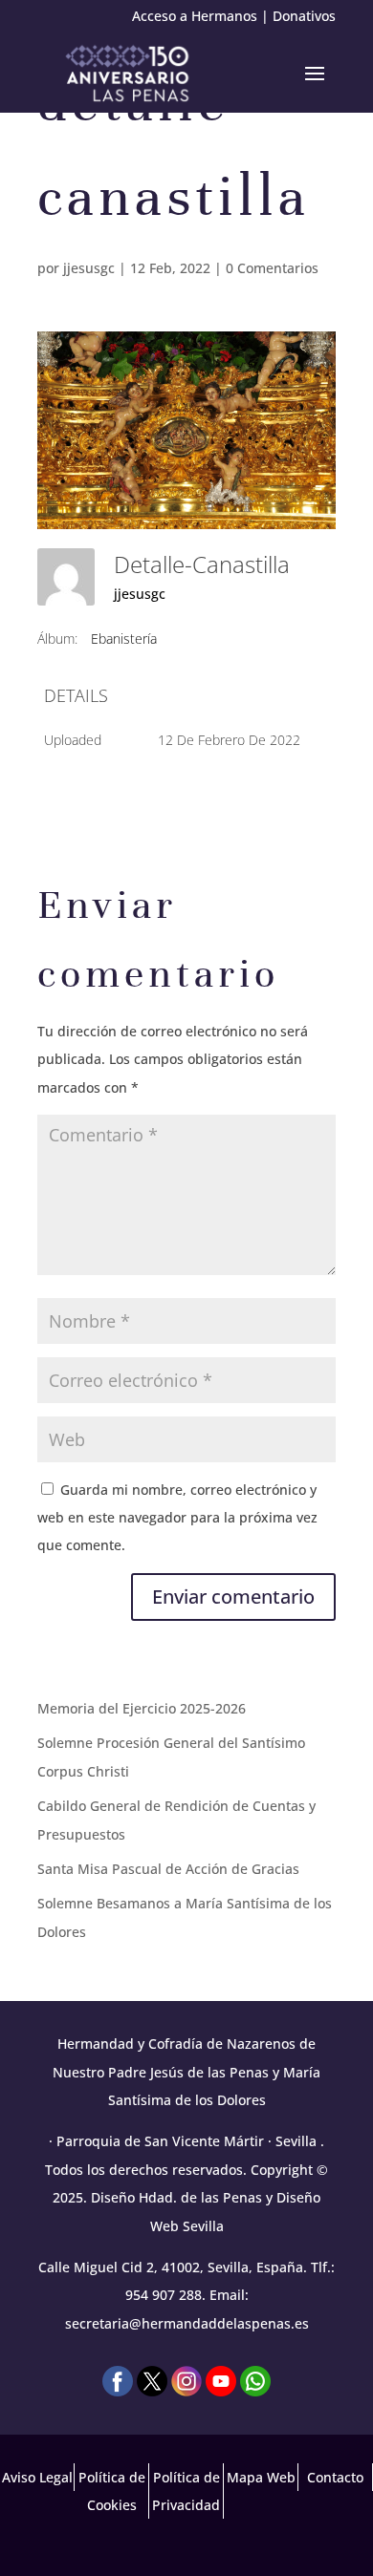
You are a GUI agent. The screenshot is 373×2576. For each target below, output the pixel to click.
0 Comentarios (272, 268)
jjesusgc (89, 268)
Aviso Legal (37, 2477)
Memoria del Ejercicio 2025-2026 (142, 1708)
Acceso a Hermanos (195, 16)
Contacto (335, 2477)
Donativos (304, 16)
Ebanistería (124, 639)
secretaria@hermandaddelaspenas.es (187, 2323)
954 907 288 (164, 2295)
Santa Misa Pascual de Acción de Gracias (168, 1869)
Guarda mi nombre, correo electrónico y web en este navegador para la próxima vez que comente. (177, 1518)
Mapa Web (261, 2477)
